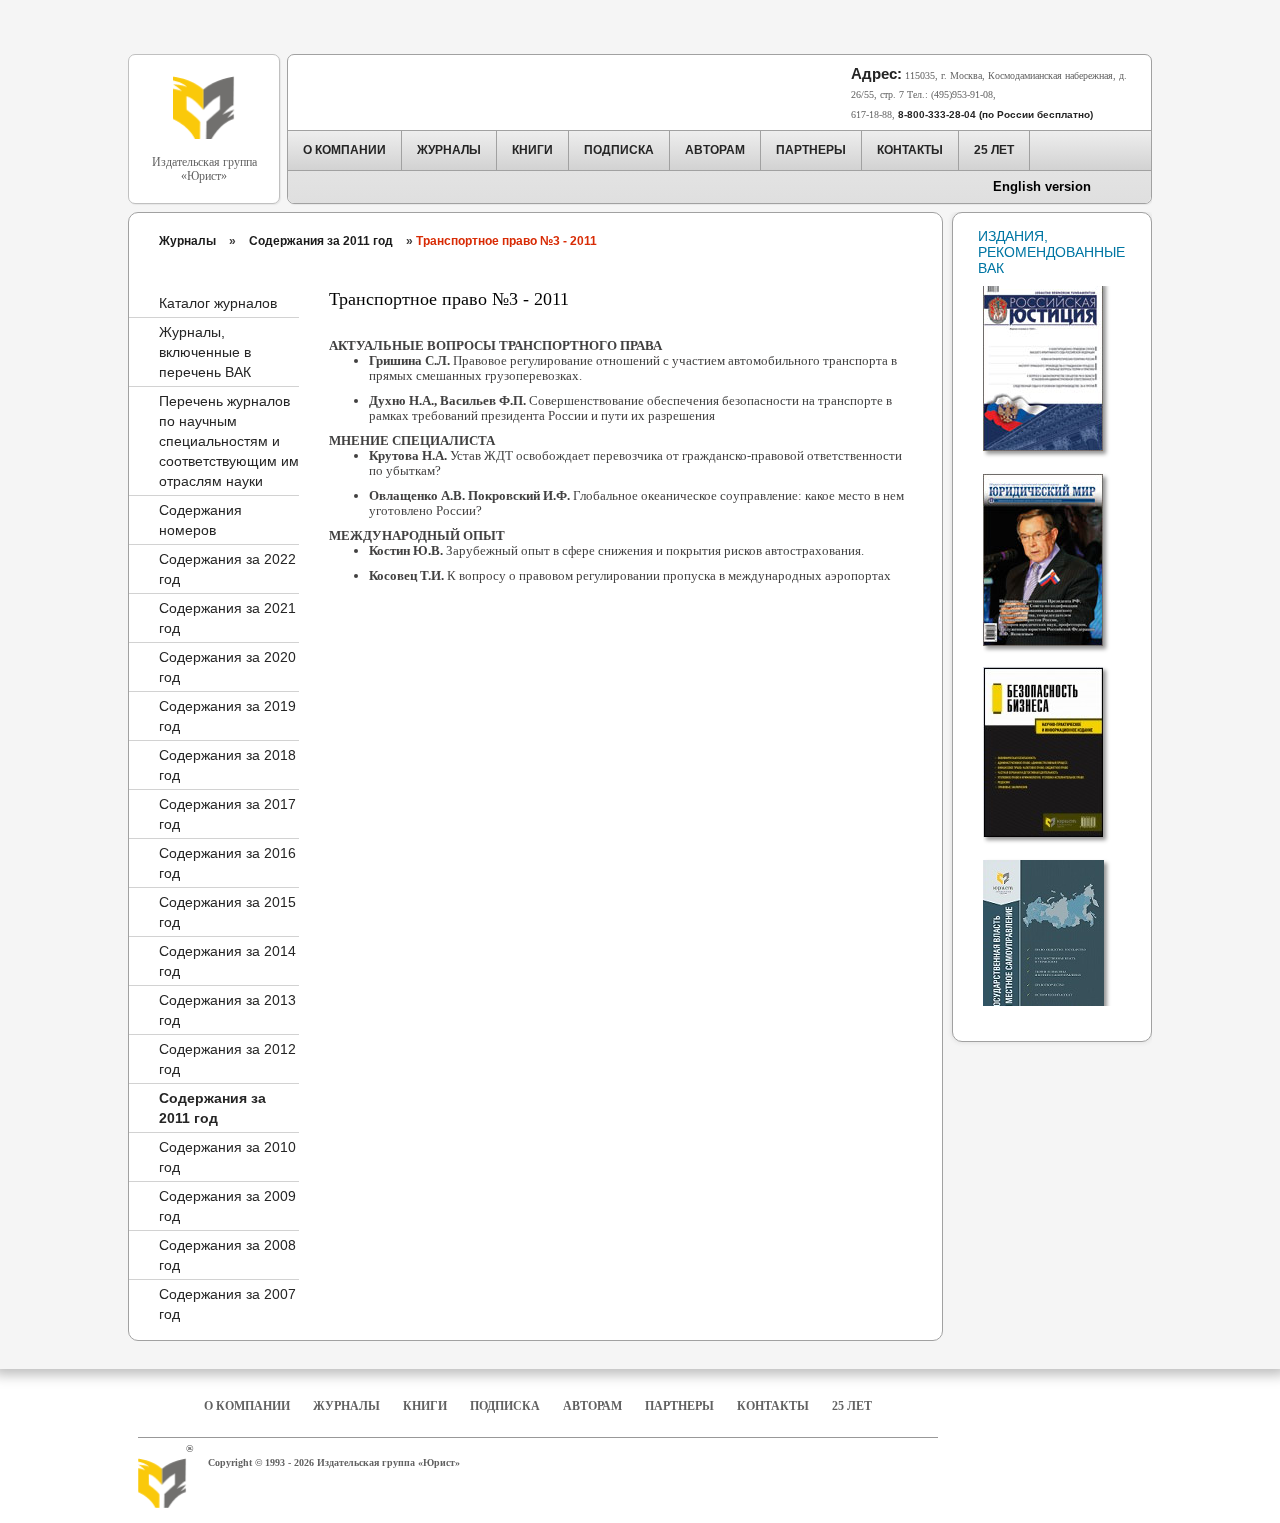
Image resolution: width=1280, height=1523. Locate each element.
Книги (425, 1406)
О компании (247, 1406)
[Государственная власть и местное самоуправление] (1057, 937)
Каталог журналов (218, 303)
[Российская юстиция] (1057, 358)
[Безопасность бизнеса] (1057, 744)
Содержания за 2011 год (321, 241)
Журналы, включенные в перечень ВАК (205, 352)
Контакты (773, 1406)
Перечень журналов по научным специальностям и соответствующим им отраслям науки (229, 441)
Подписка (505, 1406)
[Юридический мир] (1057, 552)
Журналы (187, 241)
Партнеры (679, 1406)
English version (1042, 186)
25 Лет (852, 1406)
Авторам (592, 1406)
